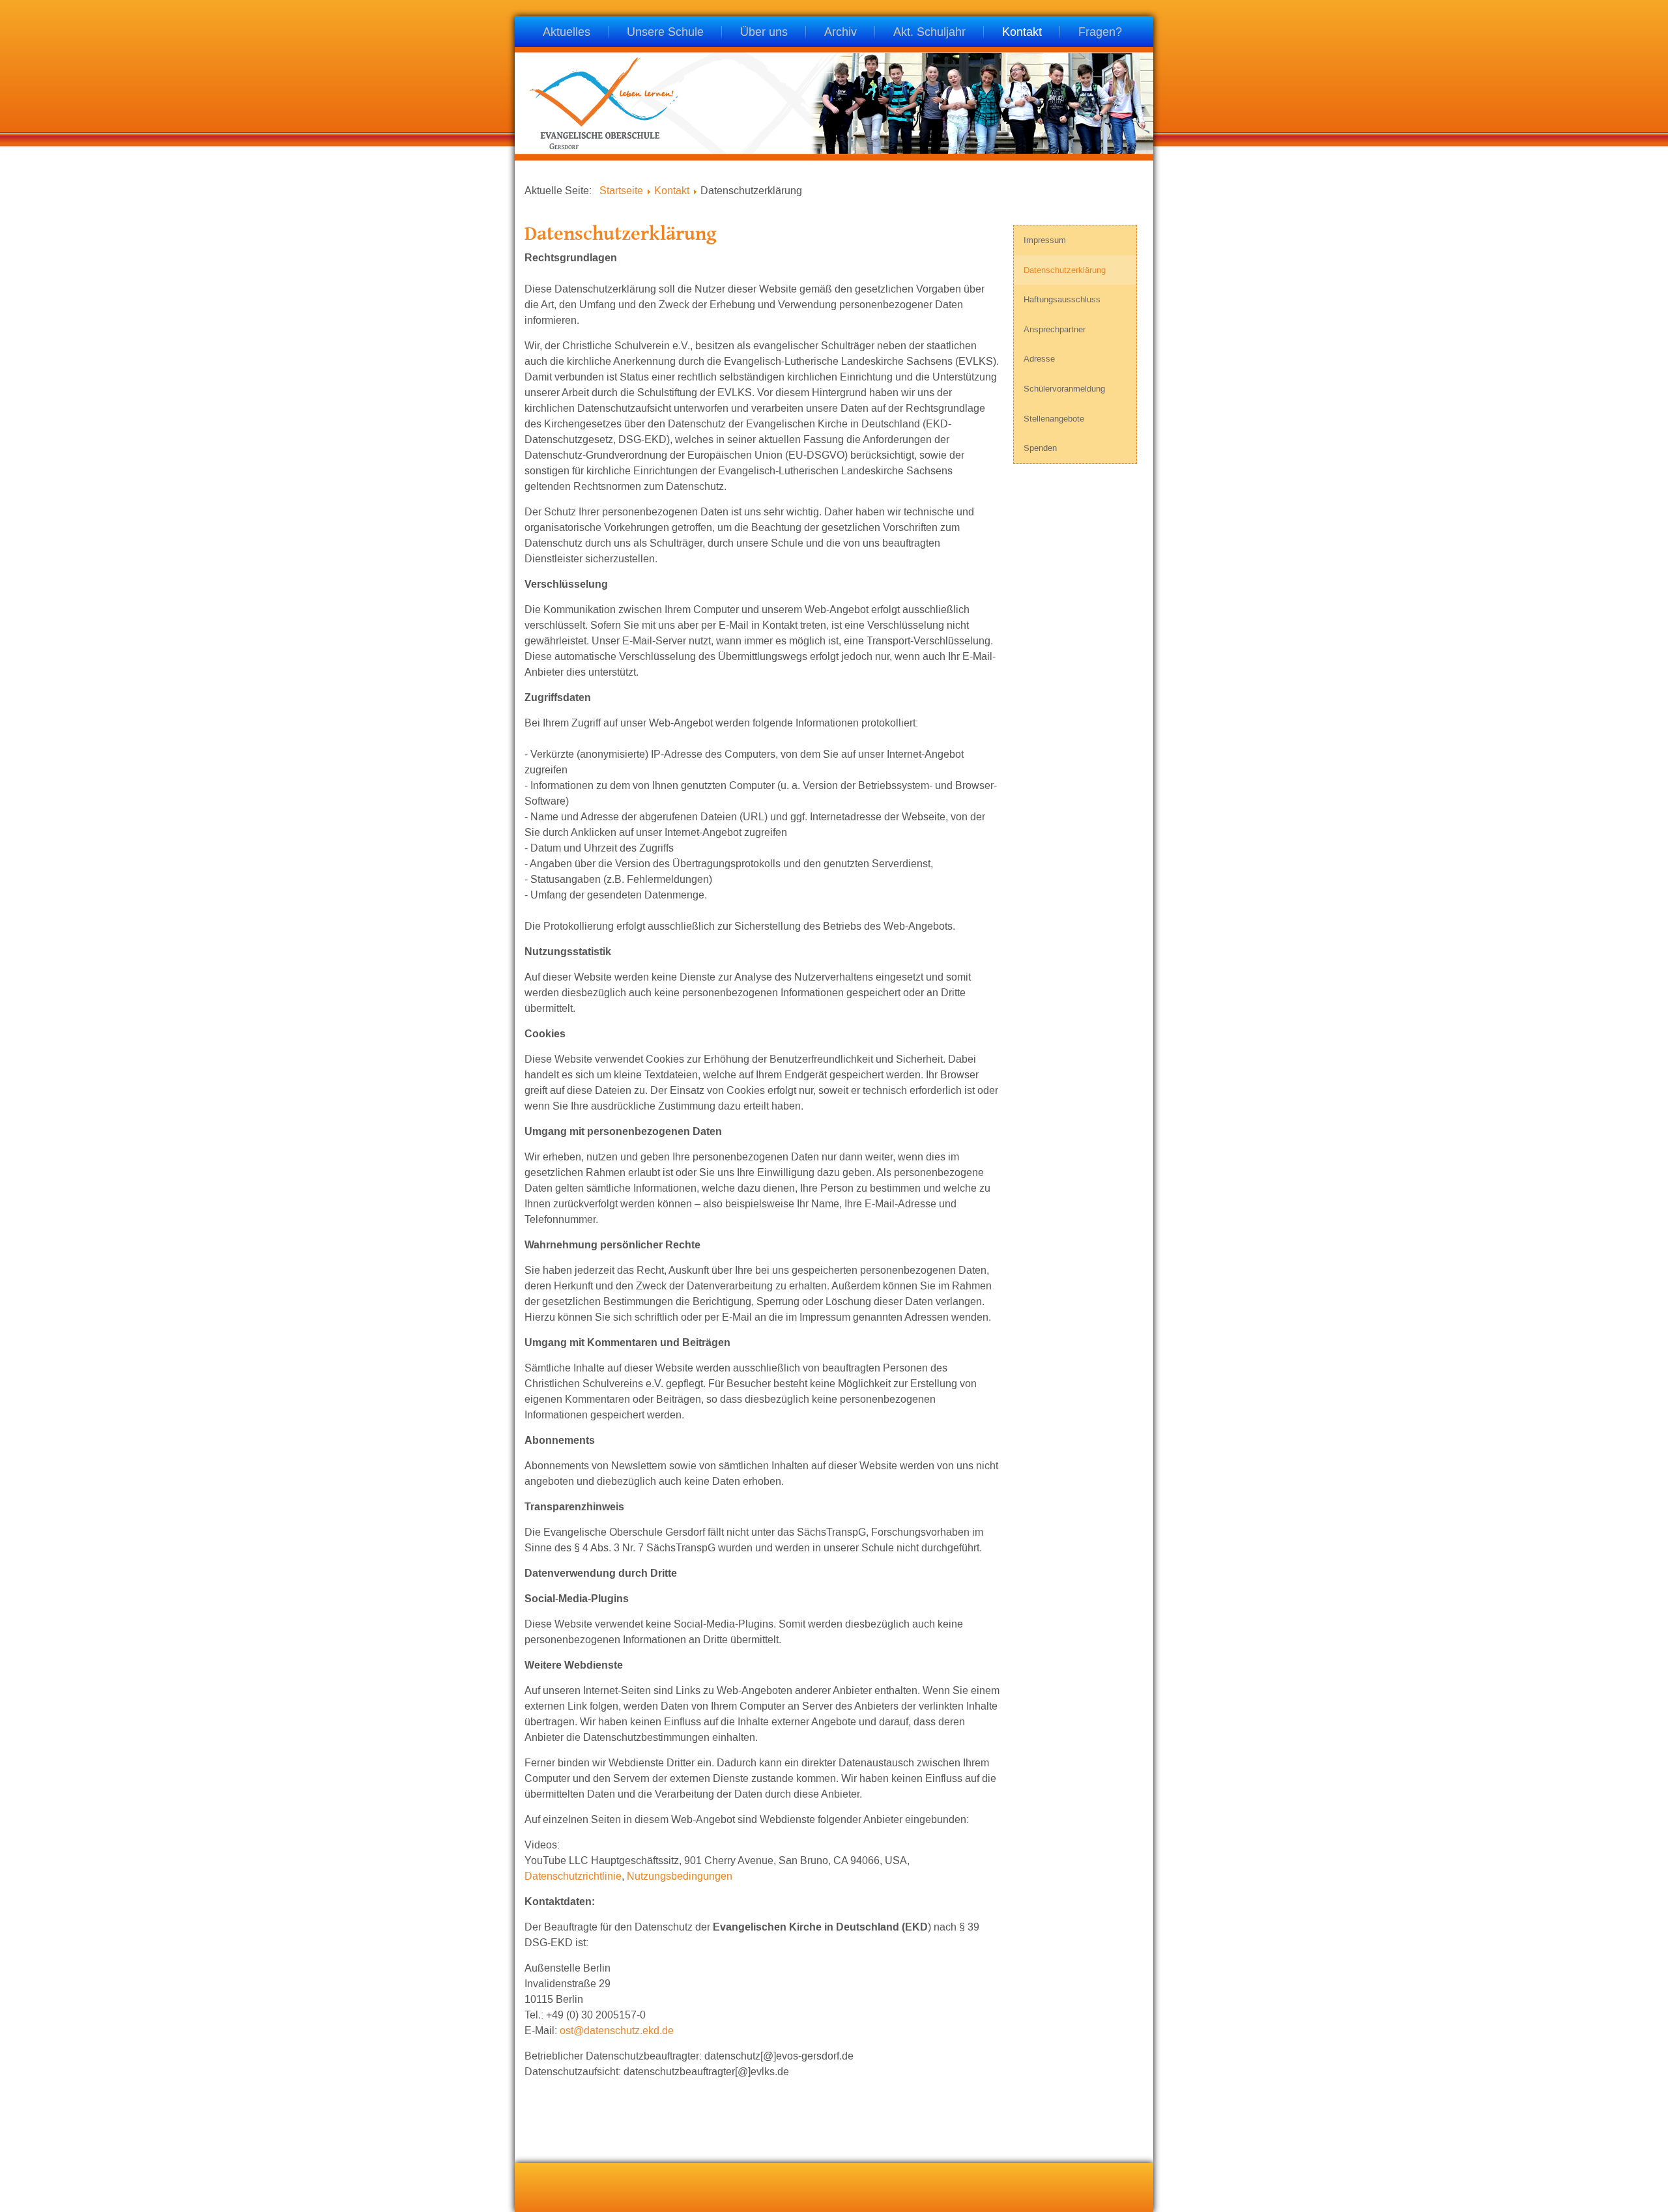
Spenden (1040, 448)
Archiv (841, 33)
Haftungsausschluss (1062, 299)
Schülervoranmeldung (1064, 389)
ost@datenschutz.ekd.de (617, 2031)
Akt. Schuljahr (929, 33)
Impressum (1045, 240)
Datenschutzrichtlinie (573, 1876)
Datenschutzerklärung (1065, 270)
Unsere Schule (665, 33)
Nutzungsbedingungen (678, 1876)
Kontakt (1022, 33)
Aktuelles (567, 33)
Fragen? (1100, 33)
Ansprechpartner (1055, 329)
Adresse (1039, 359)
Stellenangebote (1054, 419)
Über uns (764, 33)
